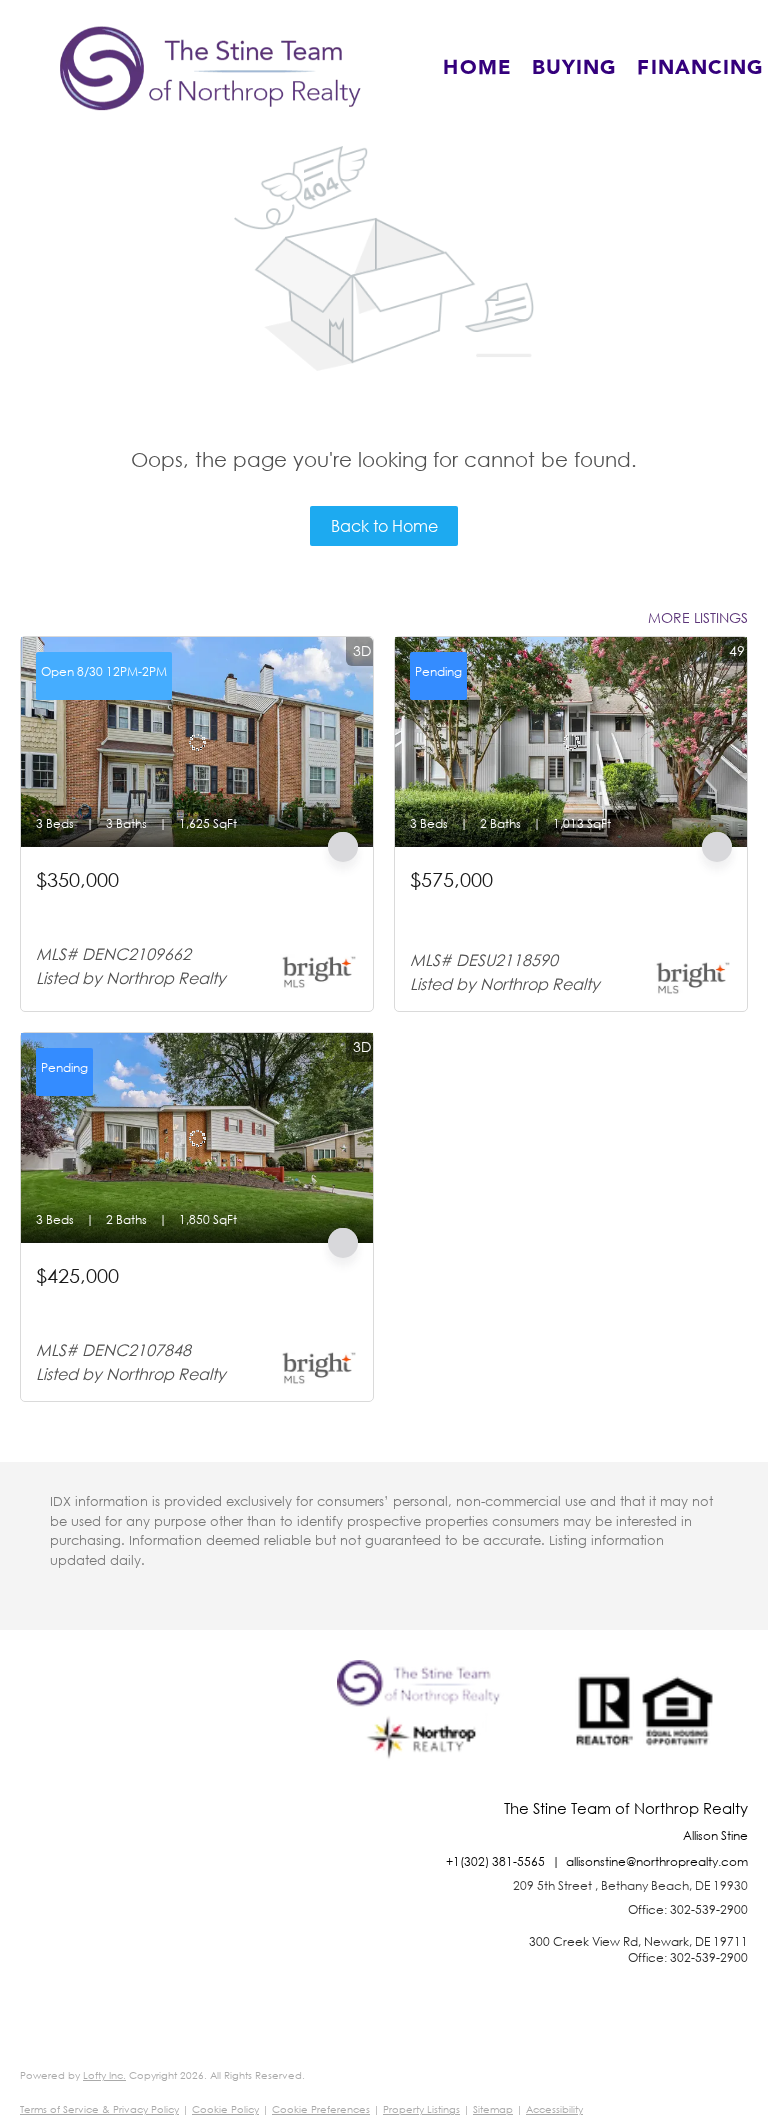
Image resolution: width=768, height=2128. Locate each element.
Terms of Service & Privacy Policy (99, 2109)
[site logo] (423, 1730)
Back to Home (384, 525)
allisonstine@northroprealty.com (657, 1861)
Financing (700, 68)
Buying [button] (575, 68)
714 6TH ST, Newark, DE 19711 (135, 904)
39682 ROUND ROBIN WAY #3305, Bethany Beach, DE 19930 (553, 913)
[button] (210, 68)
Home (477, 68)
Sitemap (493, 2109)
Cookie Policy (225, 2109)
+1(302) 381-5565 (495, 1861)
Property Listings (421, 2109)
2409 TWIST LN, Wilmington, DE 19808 (158, 1300)
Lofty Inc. (104, 2075)
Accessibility (554, 2109)
